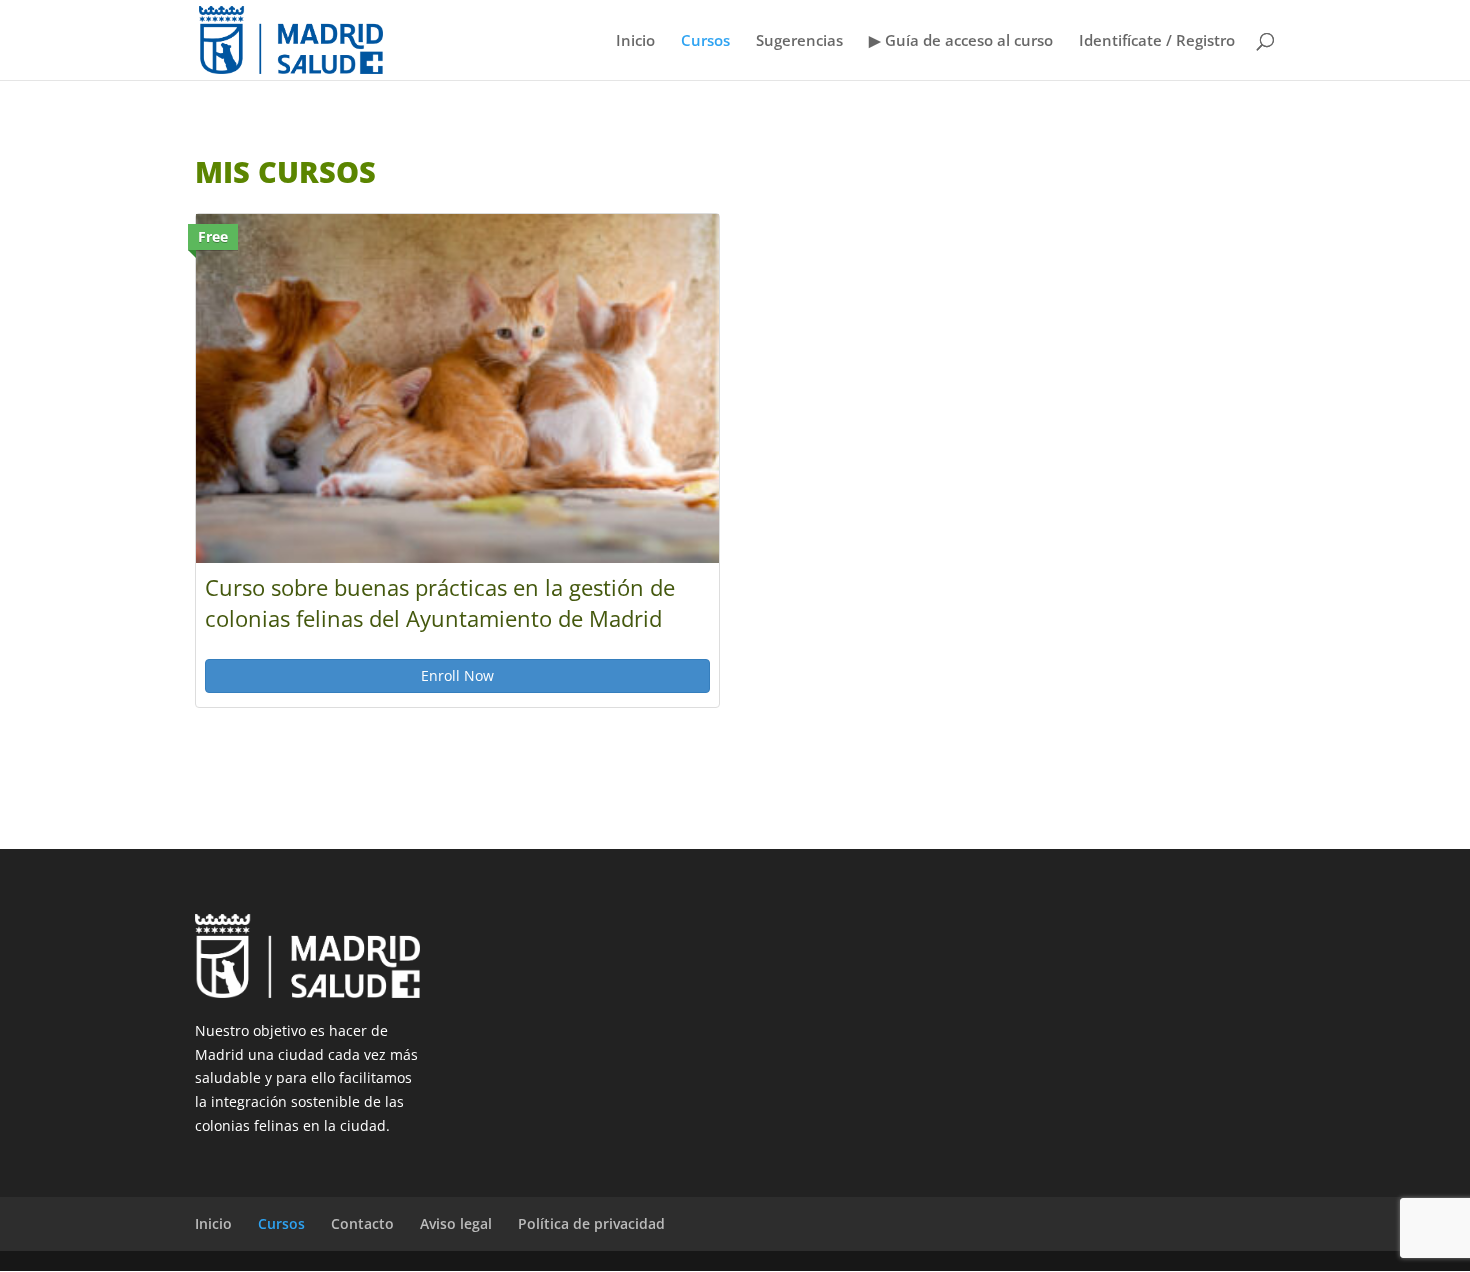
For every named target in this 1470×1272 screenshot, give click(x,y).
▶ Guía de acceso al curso (961, 41)
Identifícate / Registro (1157, 41)
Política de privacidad (591, 1223)
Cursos (705, 41)
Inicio (635, 41)
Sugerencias (799, 41)
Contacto (362, 1223)
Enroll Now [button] (457, 675)
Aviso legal (456, 1223)
